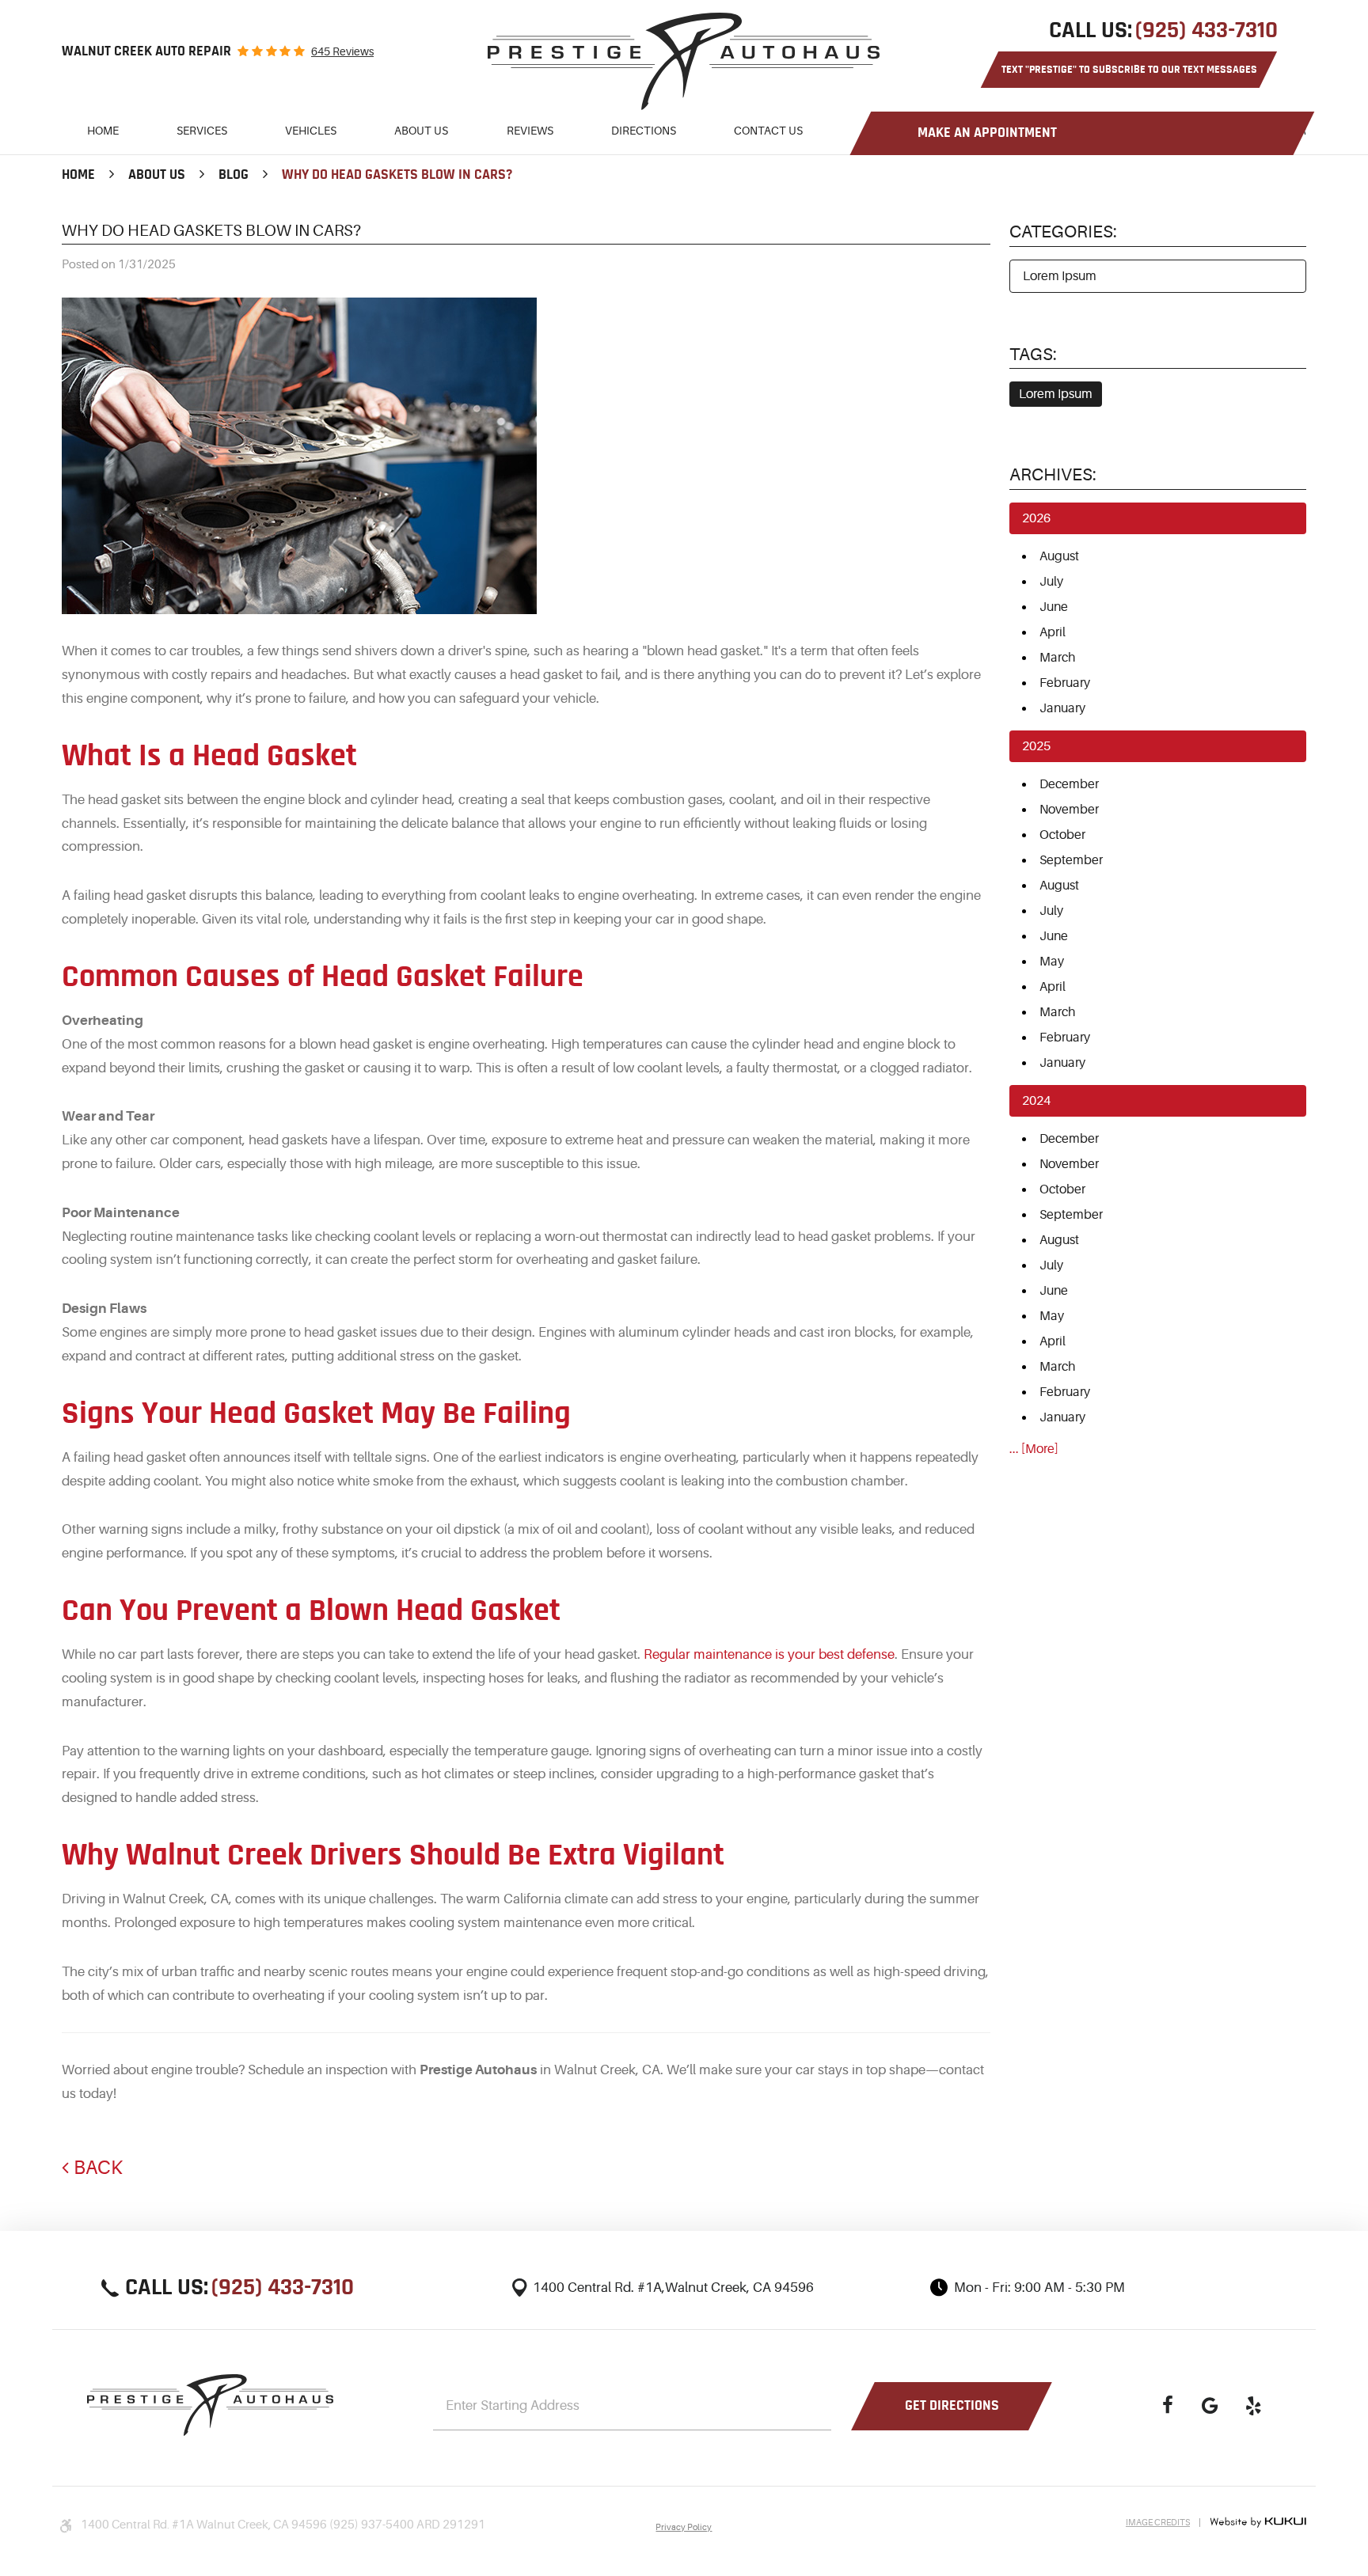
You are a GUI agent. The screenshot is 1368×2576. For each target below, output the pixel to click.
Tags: (1033, 354)
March (1057, 658)
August (1059, 556)
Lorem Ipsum (1060, 276)
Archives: (1053, 474)
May (1052, 962)
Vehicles (311, 131)
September (1071, 860)
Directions (644, 131)
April (1053, 632)
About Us (421, 131)
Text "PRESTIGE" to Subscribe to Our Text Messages (1129, 70)
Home (103, 131)
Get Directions (952, 2406)
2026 (1036, 518)
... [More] (1034, 1449)
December (1069, 784)
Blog (234, 175)
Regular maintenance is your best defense (769, 1654)
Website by (1258, 2522)
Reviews (530, 131)
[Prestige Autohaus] (684, 61)
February (1065, 683)
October (1062, 835)
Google (1210, 2406)
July (1051, 582)
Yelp (1253, 2406)
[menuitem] (103, 133)
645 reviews (342, 51)
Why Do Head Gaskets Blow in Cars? (397, 175)
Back (98, 2168)
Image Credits (1158, 2523)
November (1069, 810)
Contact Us (768, 131)
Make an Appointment (987, 133)
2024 (1036, 1101)
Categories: (1063, 231)
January (1062, 708)
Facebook (1168, 2406)
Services (202, 131)
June (1054, 607)
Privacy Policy (684, 2527)
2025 (1036, 746)
